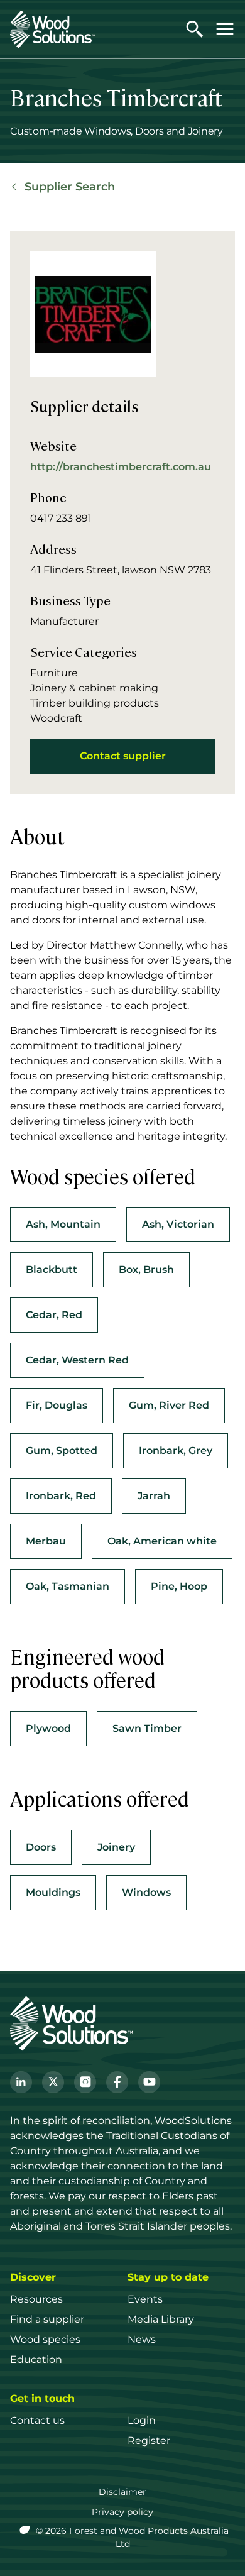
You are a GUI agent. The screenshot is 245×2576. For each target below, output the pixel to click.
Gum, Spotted (62, 1450)
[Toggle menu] (225, 29)
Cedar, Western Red (77, 1360)
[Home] (52, 29)
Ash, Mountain (63, 1224)
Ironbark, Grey (176, 1450)
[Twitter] (53, 2082)
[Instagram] (85, 2082)
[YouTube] (149, 2082)
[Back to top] (222, 2548)
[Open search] (195, 29)
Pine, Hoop (179, 1586)
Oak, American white (162, 1541)
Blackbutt (52, 1269)
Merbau (46, 1541)
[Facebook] (117, 2082)
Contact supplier (123, 756)
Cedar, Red (54, 1315)
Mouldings (53, 1892)
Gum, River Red (169, 1405)
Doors (41, 1847)
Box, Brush (146, 1269)
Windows (146, 1892)
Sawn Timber (147, 1728)
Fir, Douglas (57, 1405)
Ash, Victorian (178, 1224)
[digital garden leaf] (26, 2531)
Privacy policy (122, 2512)
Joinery (116, 1847)
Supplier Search (70, 187)
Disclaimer (122, 2492)
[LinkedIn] (21, 2082)
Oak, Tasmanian (68, 1586)
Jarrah (154, 1496)
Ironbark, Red (61, 1496)
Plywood (48, 1728)
